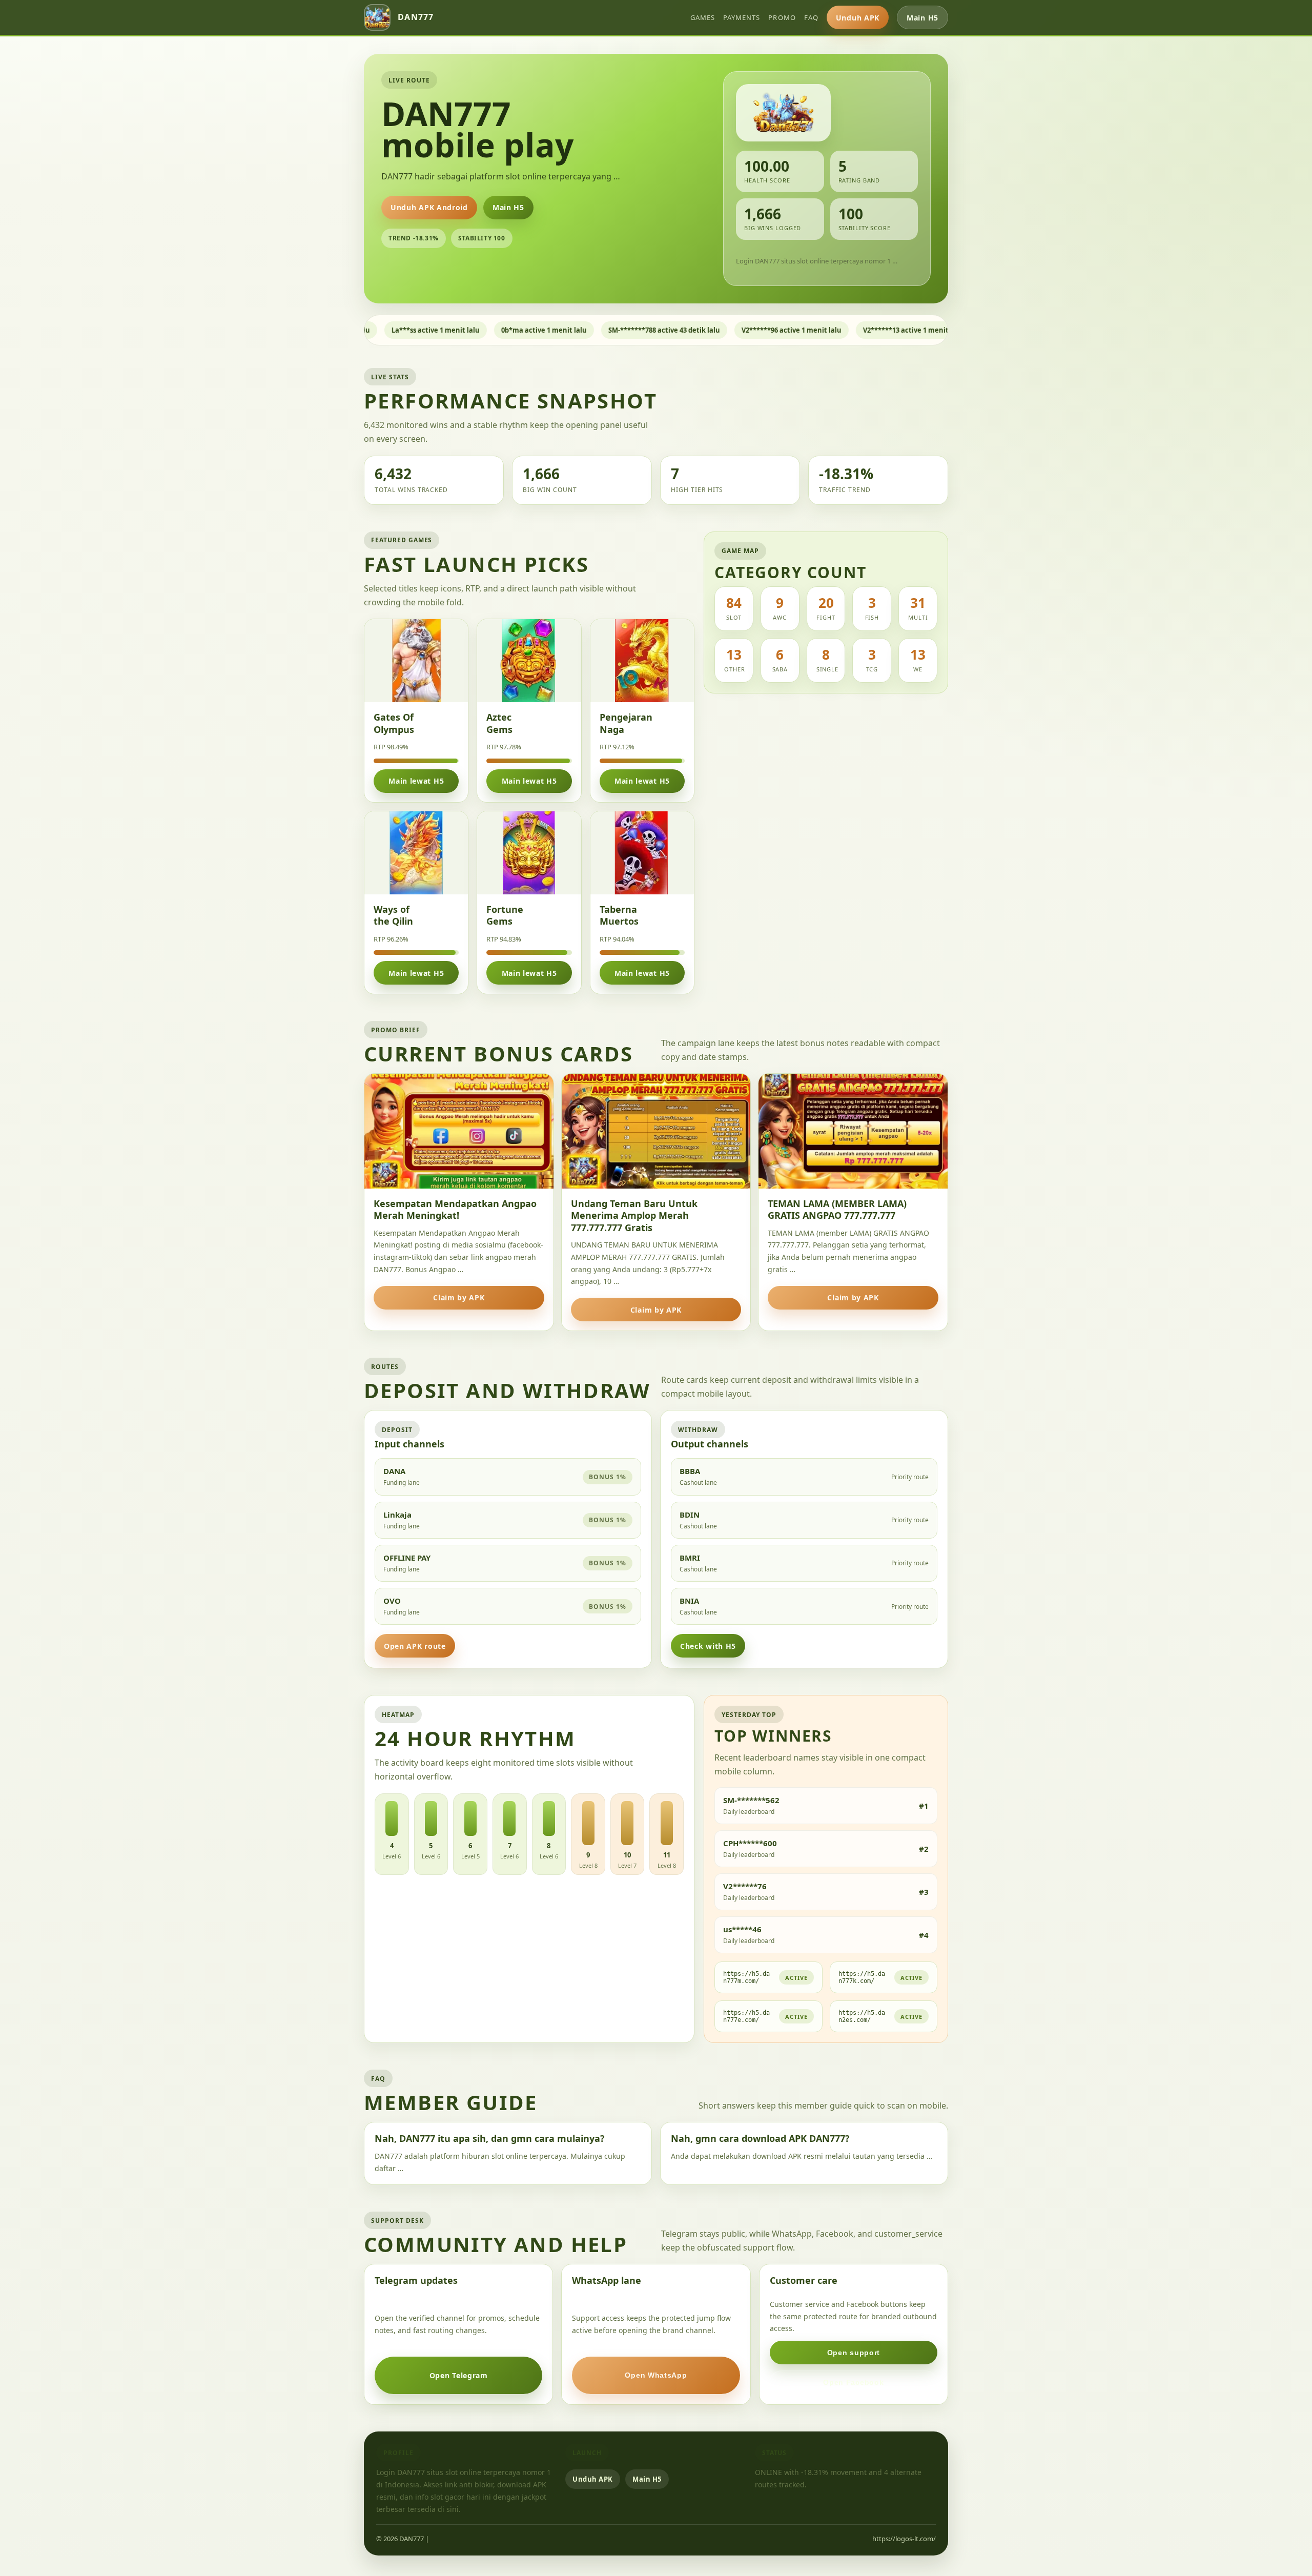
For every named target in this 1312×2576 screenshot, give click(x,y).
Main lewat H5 (416, 781)
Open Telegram (459, 2375)
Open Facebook (853, 2382)
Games (703, 17)
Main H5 (922, 18)
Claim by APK (459, 1297)
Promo (782, 17)
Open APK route (415, 1646)
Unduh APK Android (429, 207)
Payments (742, 17)
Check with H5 (708, 1646)
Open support (854, 2353)
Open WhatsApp (656, 2375)
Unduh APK (858, 18)
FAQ (811, 17)
